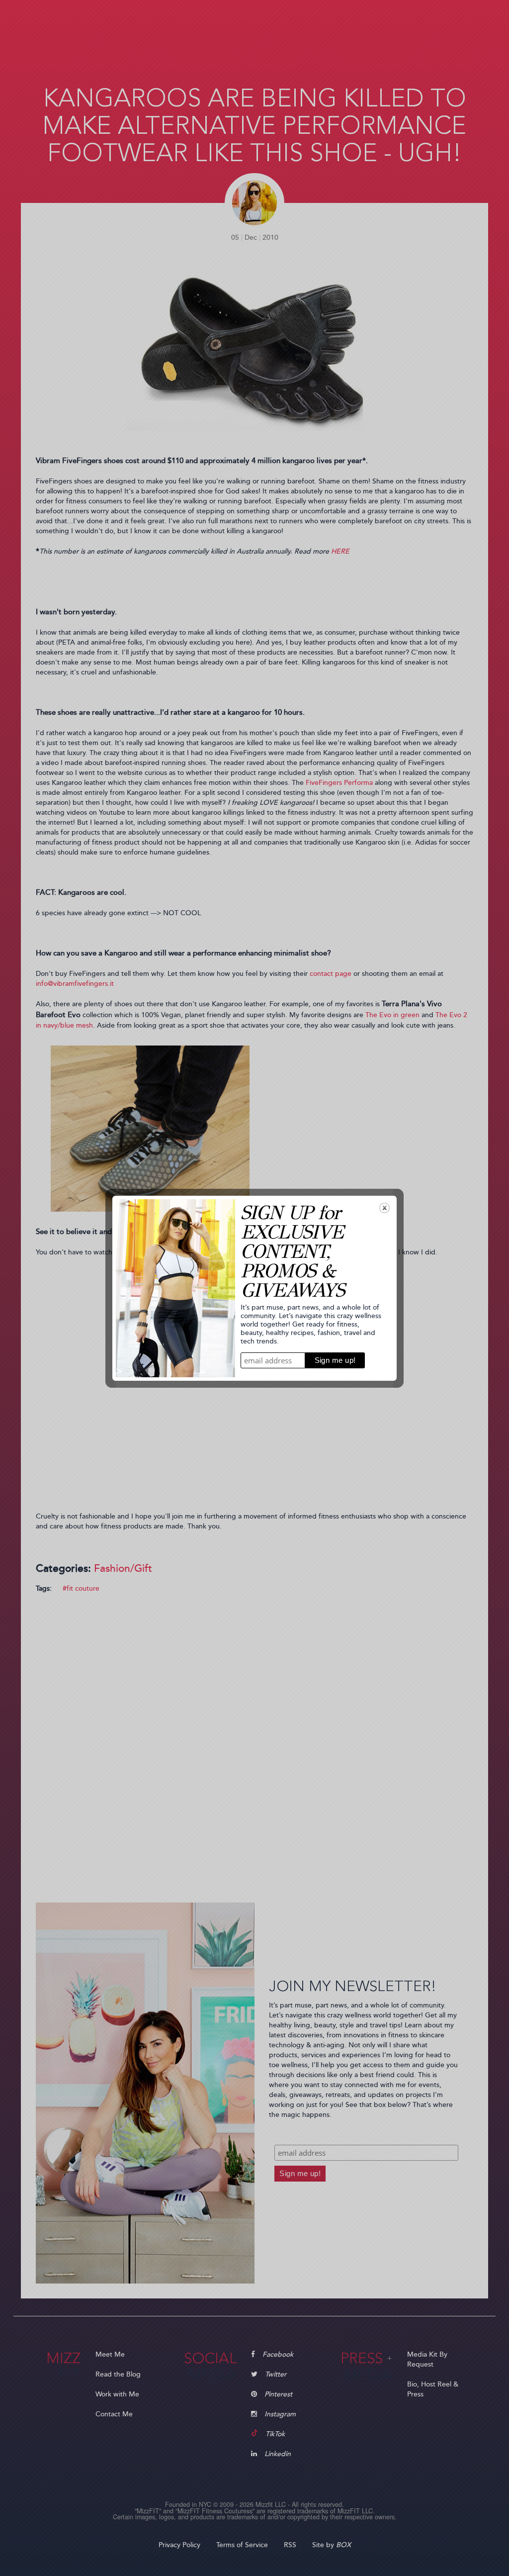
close (384, 1208)
